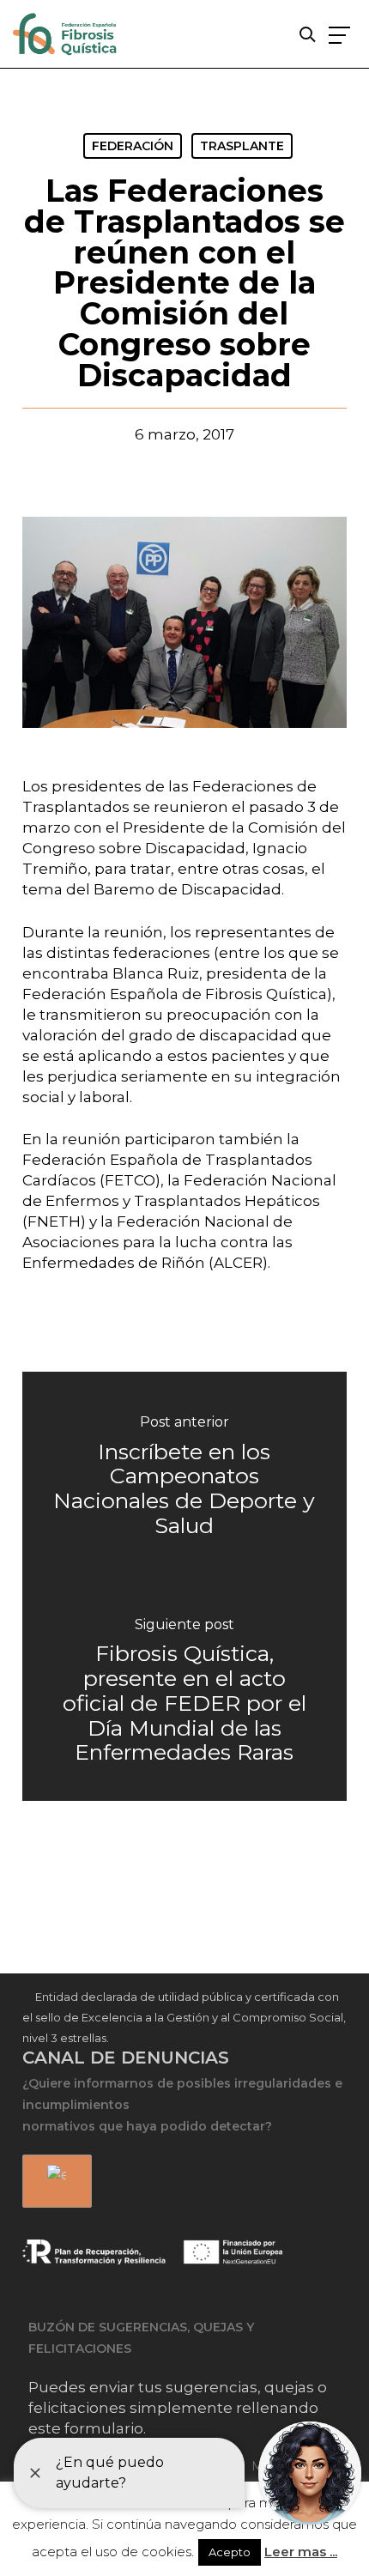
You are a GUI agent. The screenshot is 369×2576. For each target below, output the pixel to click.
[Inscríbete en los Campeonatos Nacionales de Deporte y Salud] (184, 1479)
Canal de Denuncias (126, 2058)
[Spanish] (54, 2182)
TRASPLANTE (242, 146)
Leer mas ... (301, 2552)
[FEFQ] (66, 37)
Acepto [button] (230, 2552)
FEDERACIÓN (133, 146)
